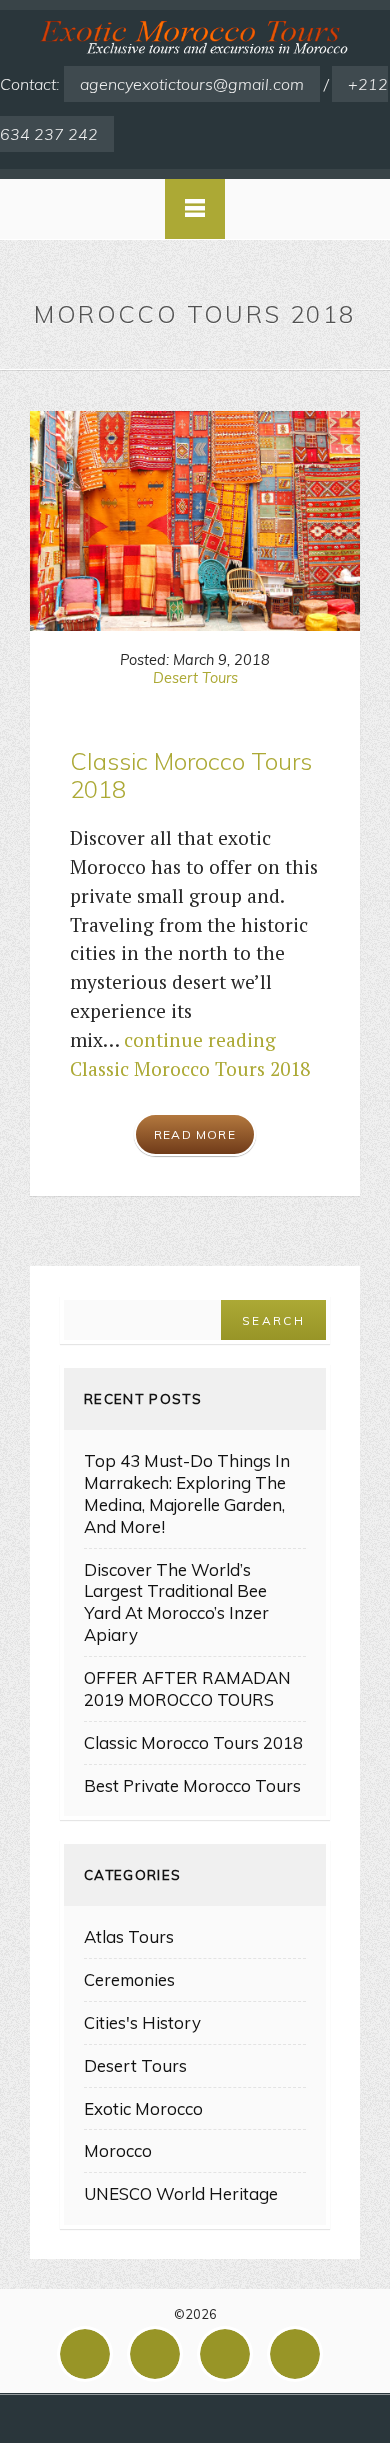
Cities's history (142, 2022)
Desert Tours (195, 678)
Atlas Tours (129, 1936)
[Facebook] (90, 2354)
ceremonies (129, 1979)
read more (195, 1134)
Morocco (118, 2150)
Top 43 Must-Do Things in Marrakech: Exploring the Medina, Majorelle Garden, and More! (187, 1493)
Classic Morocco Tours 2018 (191, 775)
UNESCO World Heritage (181, 2193)
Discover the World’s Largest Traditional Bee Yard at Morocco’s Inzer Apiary (176, 1602)
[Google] (160, 2354)
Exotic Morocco (143, 2108)
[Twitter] (230, 2354)
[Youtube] (300, 2354)
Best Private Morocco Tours (192, 1785)
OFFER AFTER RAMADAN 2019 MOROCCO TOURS (187, 1688)
